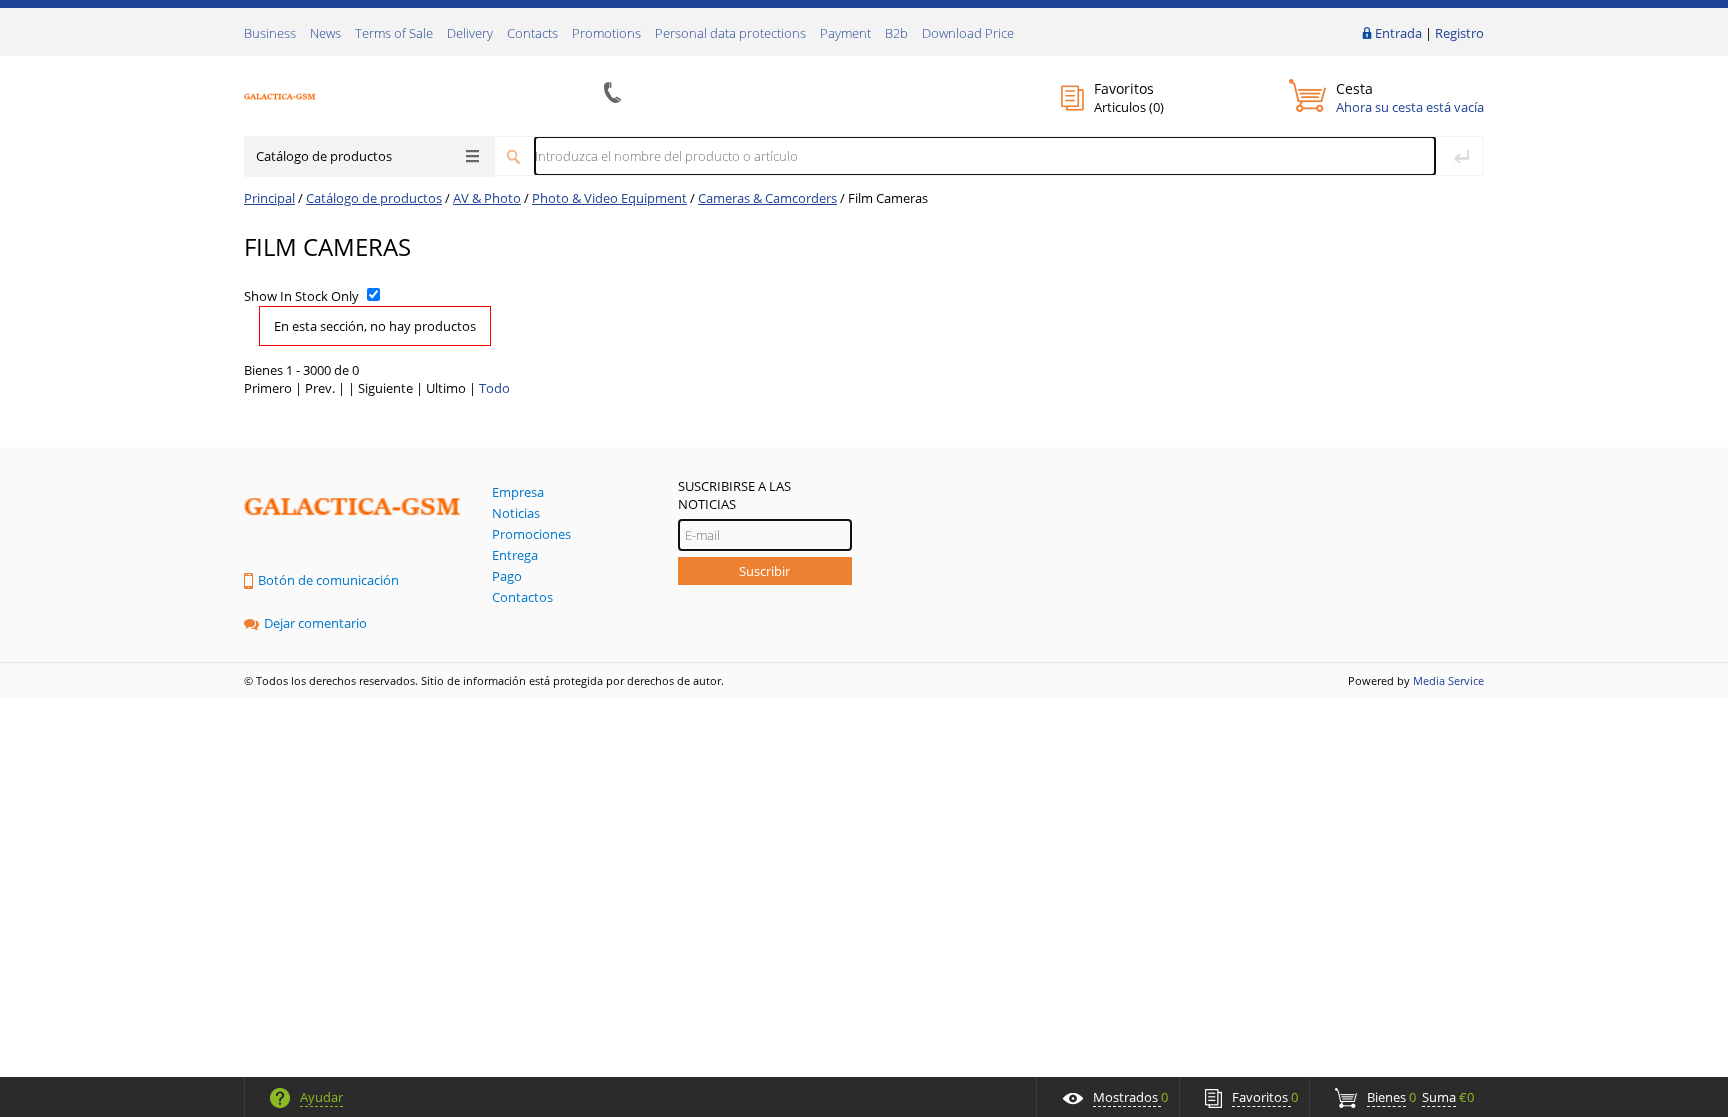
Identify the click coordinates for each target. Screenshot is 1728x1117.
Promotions (606, 33)
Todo (494, 388)
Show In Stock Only (301, 296)
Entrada (1398, 33)
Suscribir (764, 571)
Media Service (1448, 680)
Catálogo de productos (324, 156)
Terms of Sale (394, 33)
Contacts (532, 33)
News (325, 33)
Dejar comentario (315, 623)
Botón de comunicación (328, 580)
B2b (896, 33)
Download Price (968, 33)
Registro (1459, 33)
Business (270, 33)
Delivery (470, 33)
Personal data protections (730, 33)
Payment (845, 33)
